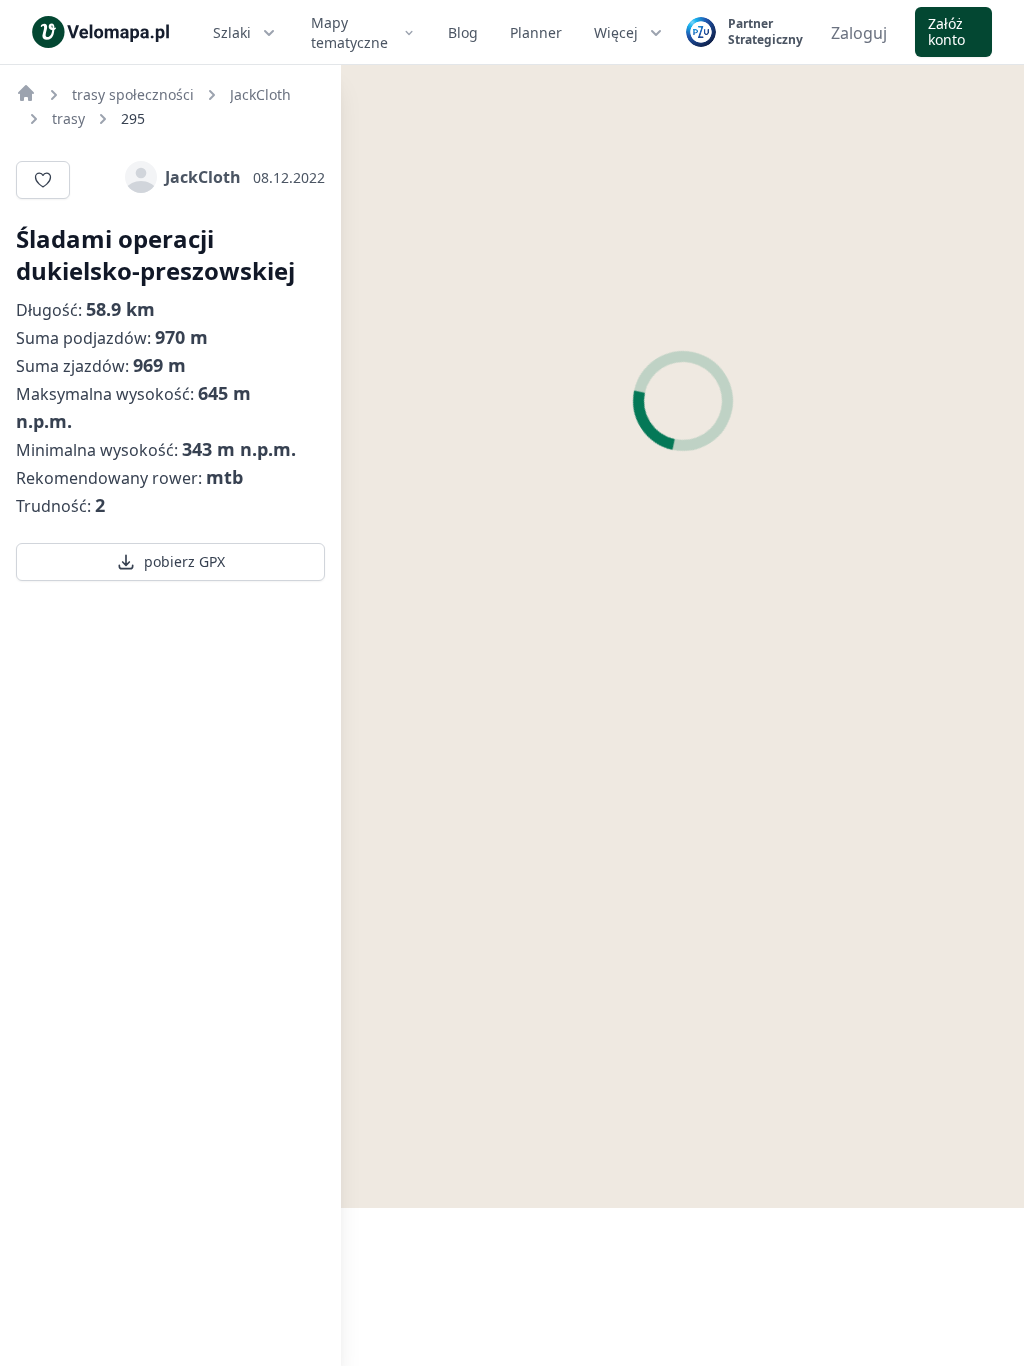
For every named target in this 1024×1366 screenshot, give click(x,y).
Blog (463, 32)
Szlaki (232, 32)
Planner (536, 32)
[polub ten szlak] (43, 180)
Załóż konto (946, 31)
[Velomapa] (26, 93)
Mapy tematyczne (349, 32)
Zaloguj (859, 33)
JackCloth (203, 177)
